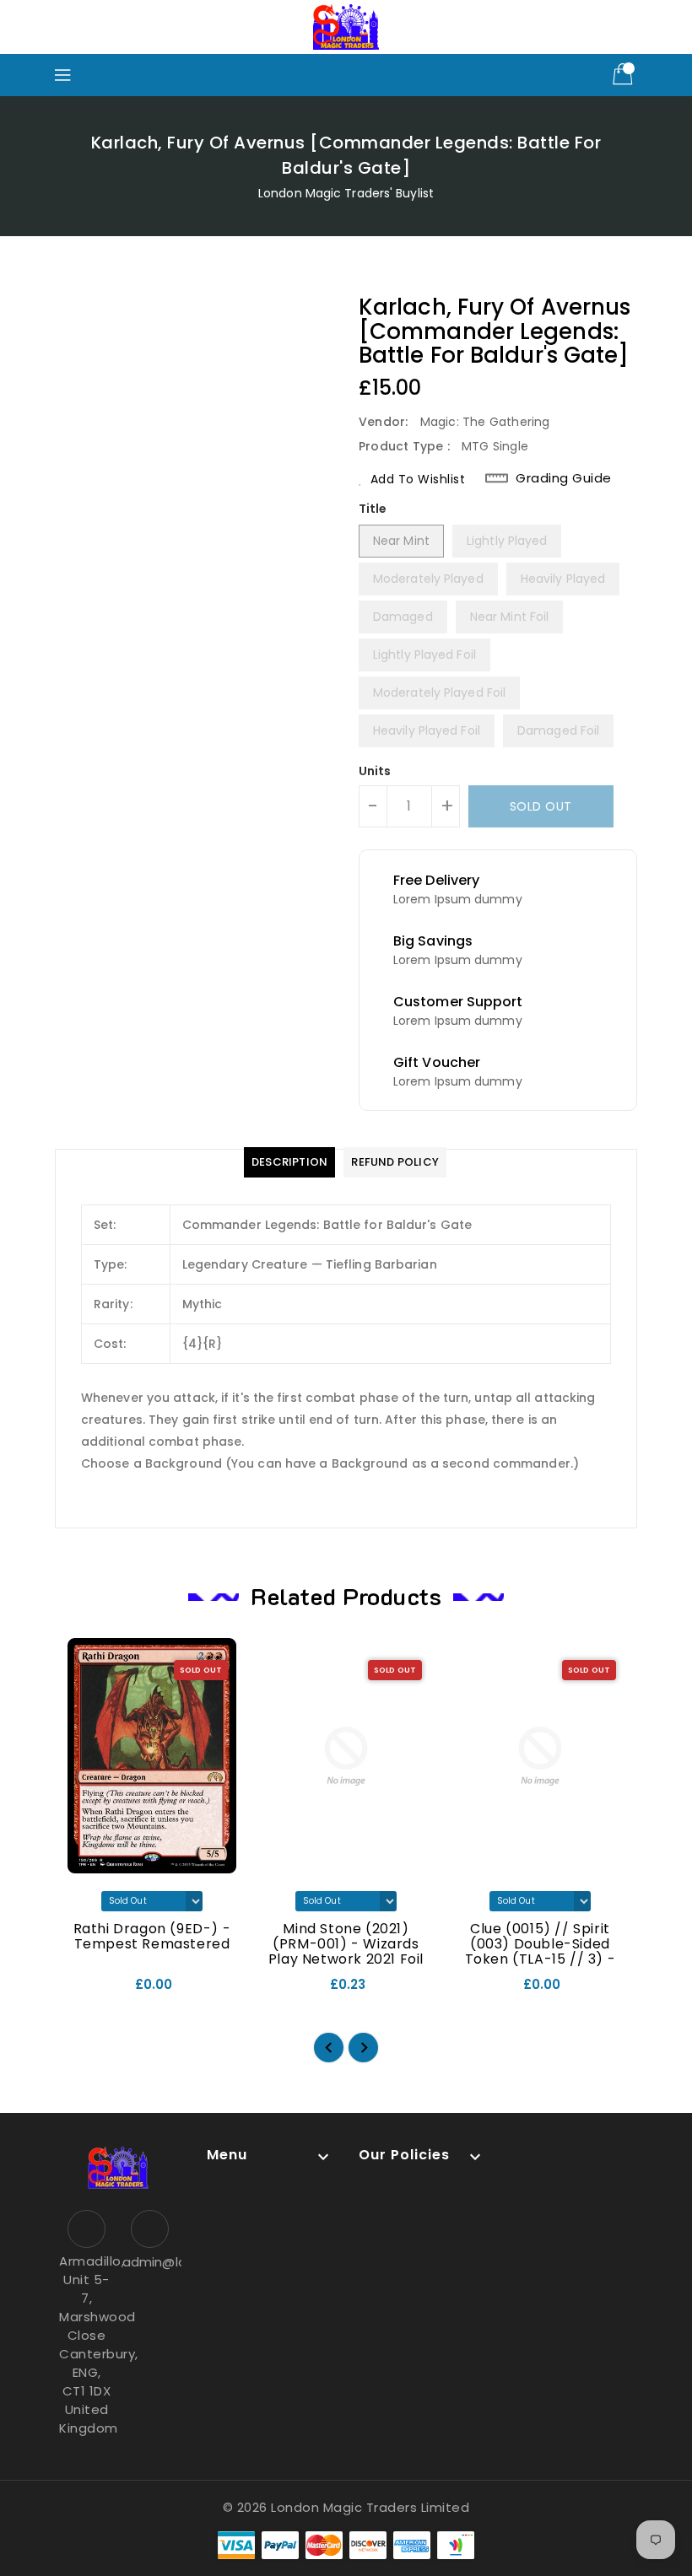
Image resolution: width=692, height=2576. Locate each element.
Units (375, 771)
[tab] (289, 1162)
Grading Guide (564, 478)
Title (373, 509)
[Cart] (624, 75)
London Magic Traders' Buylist (346, 193)
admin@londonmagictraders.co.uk (150, 2262)
